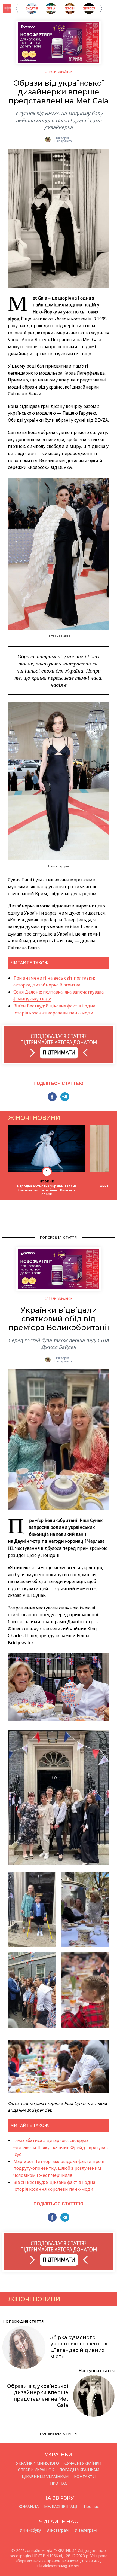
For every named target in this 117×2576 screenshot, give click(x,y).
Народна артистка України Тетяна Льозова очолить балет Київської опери (47, 1190)
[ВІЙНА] (51, 12)
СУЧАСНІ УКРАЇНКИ (83, 2463)
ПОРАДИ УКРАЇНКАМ (79, 2470)
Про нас (91, 2507)
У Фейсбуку (30, 2530)
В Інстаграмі (58, 2530)
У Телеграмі (86, 2530)
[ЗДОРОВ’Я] (89, 12)
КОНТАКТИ (85, 2477)
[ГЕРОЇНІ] (70, 12)
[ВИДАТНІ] (32, 12)
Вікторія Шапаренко (63, 140)
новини (47, 1181)
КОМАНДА (29, 2507)
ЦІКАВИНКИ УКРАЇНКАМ (45, 2477)
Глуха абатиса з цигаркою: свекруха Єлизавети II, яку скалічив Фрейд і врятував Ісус (61, 2147)
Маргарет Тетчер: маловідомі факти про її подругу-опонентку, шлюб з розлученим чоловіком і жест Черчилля (59, 2168)
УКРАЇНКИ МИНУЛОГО (38, 2463)
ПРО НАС (59, 2483)
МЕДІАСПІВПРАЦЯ (61, 2507)
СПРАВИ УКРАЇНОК (59, 72)
